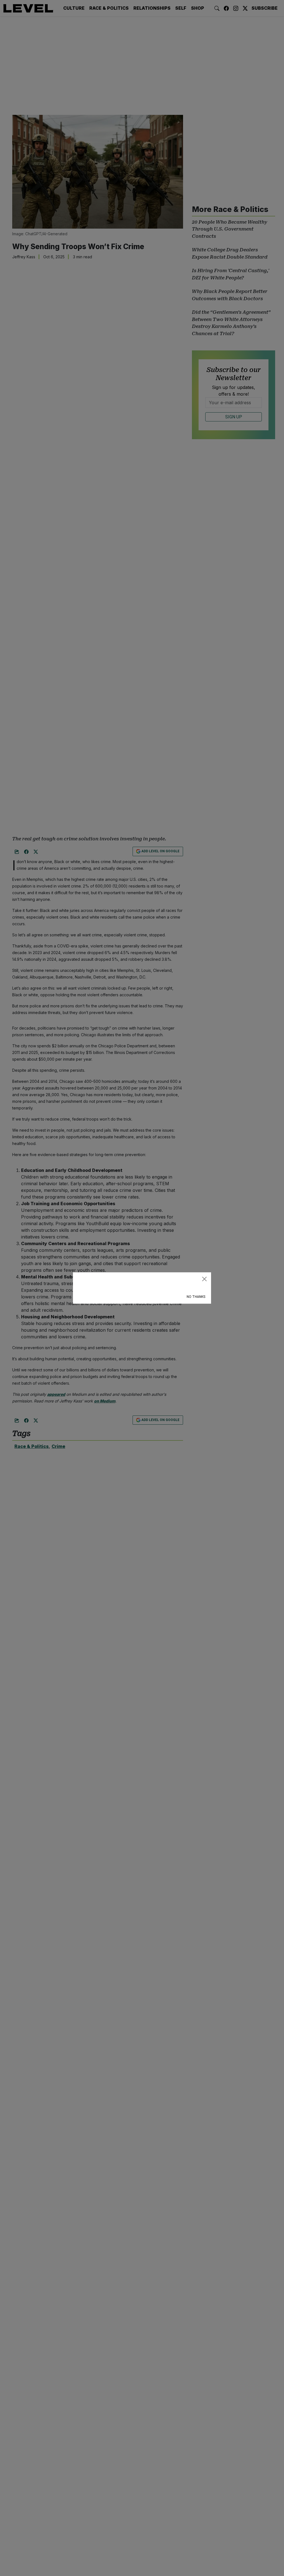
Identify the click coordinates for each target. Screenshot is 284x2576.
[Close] (204, 1279)
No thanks (196, 1297)
